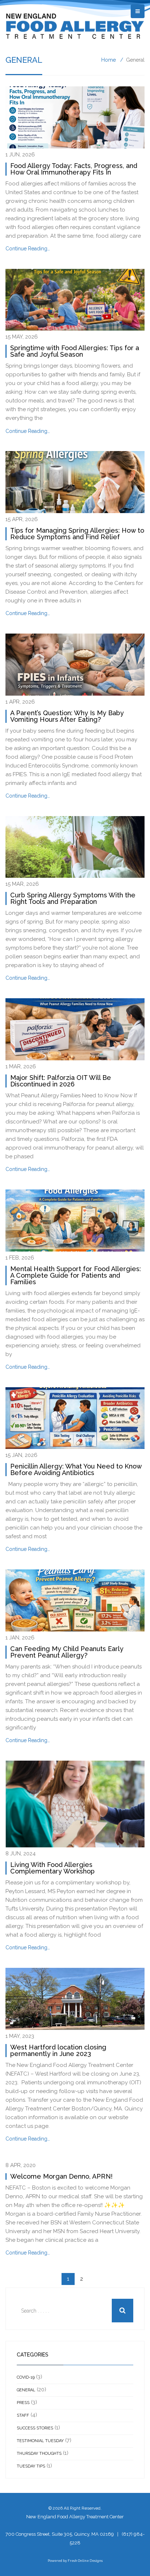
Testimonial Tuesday (40, 2441)
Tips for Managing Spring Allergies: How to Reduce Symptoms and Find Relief (77, 534)
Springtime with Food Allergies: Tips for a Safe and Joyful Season (75, 351)
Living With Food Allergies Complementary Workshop (52, 1868)
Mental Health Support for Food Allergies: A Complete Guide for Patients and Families (76, 1275)
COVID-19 (26, 2377)
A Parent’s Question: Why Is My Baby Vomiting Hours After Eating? (67, 716)
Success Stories (35, 2428)
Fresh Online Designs (85, 2561)
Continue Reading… (28, 249)
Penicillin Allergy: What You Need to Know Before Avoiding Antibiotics (76, 1469)
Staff (23, 2415)
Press (23, 2403)
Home (108, 60)
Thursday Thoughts (39, 2454)
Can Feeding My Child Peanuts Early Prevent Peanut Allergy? (67, 1652)
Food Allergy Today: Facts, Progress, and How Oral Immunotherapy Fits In (74, 169)
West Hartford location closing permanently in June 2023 (58, 2050)
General (26, 2390)
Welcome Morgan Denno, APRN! (61, 2176)
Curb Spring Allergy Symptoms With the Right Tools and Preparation (73, 898)
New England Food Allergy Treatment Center (75, 2517)
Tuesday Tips (31, 2466)
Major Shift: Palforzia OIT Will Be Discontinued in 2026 (61, 1081)
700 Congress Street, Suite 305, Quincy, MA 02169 (60, 2534)
